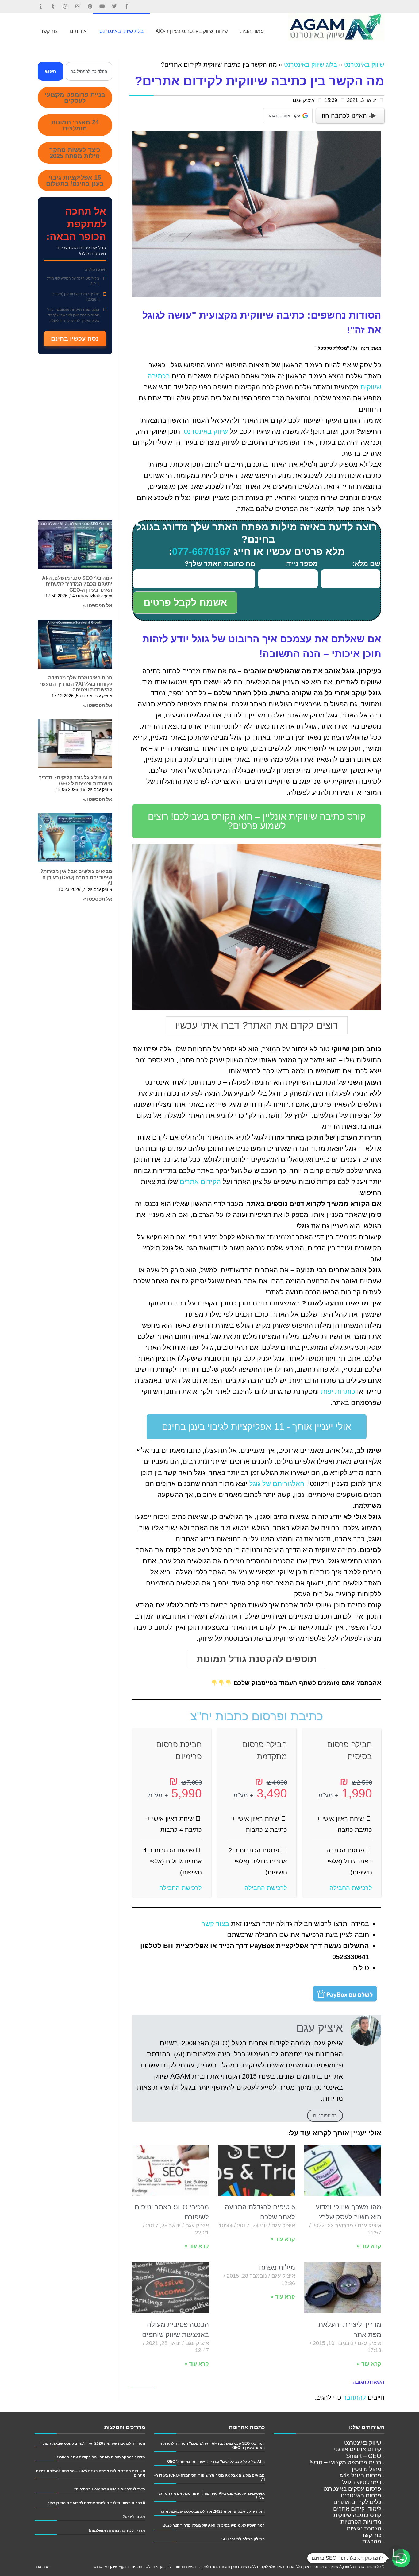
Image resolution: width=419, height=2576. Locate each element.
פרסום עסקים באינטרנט (352, 2489)
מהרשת (372, 2541)
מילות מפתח (277, 2267)
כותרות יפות (338, 1392)
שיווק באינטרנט (364, 64)
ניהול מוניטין (367, 2469)
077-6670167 (201, 551)
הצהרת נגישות (364, 2528)
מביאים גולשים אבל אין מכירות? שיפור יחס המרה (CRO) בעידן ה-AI (76, 877)
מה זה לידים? (134, 2517)
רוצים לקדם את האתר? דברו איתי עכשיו (257, 1025)
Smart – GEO (364, 2456)
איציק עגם (304, 100)
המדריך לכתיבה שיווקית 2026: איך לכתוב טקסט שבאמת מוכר (212, 2511)
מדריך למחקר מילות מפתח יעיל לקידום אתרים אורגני (100, 2457)
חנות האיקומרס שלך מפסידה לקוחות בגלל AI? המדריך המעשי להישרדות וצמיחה (76, 684)
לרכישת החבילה (351, 1888)
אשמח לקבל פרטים (185, 603)
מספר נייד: (301, 564)
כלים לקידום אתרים (357, 2502)
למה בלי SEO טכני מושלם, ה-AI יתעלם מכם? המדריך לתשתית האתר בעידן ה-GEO (77, 584)
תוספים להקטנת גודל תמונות (257, 1659)
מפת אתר (42, 2567)
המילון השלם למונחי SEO (243, 2539)
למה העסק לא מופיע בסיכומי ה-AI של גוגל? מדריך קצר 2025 (214, 2525)
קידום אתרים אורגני (358, 2449)
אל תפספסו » (98, 606)
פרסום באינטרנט (361, 2495)
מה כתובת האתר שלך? (220, 564)
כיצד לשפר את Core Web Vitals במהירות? (109, 2489)
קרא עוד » (369, 2246)
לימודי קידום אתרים (357, 2509)
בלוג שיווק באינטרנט (311, 64)
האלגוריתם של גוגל (277, 1484)
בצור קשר (215, 1924)
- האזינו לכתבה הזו (346, 116)
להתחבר (355, 2397)
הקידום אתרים (200, 1182)
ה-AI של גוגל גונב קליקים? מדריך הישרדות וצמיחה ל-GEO (216, 2461)
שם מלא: (366, 564)
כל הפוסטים (325, 2116)
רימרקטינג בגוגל (362, 2482)
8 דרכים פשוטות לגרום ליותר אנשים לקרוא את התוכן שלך (96, 2503)
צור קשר (371, 2535)
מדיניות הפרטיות (361, 2522)
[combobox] (89, 71)
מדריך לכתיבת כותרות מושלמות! (117, 2530)
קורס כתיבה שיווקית (357, 2515)
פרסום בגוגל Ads (360, 2475)
